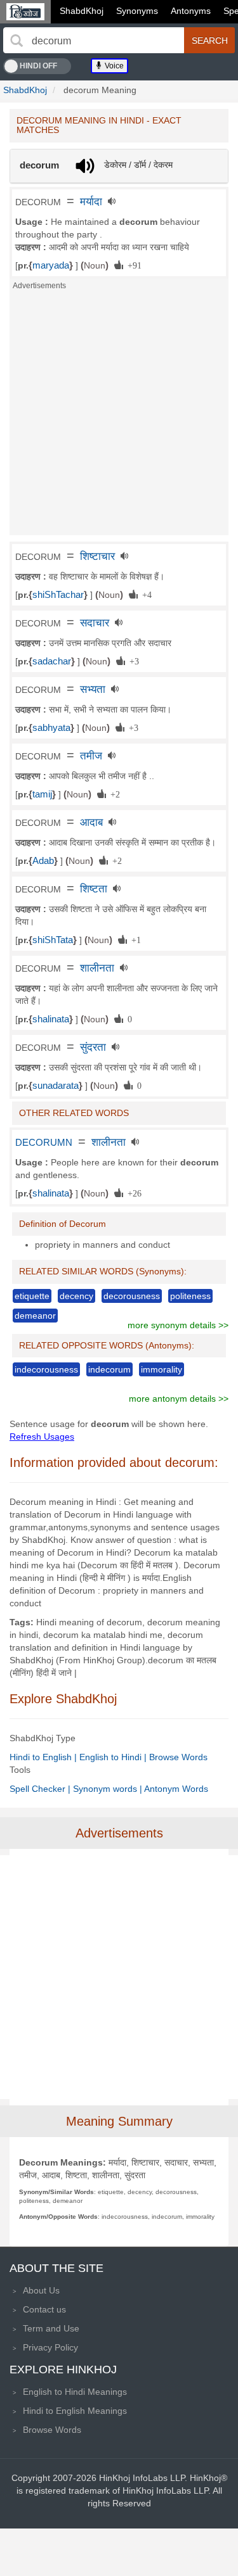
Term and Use (51, 2328)
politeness (190, 1296)
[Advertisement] (119, 416)
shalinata (51, 1019)
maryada (51, 265)
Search (210, 41)
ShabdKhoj (82, 11)
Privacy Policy (50, 2347)
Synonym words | (109, 1789)
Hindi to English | (44, 1757)
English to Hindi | (114, 1757)
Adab (43, 861)
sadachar (52, 661)
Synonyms (137, 11)
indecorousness (46, 1369)
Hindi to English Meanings (75, 2411)
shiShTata (53, 940)
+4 (145, 594)
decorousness (132, 1296)
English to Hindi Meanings (75, 2392)
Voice (113, 66)
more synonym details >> (178, 1325)
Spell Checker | (41, 1789)
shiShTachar (58, 595)
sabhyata (51, 728)
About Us (41, 2290)
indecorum (109, 1369)
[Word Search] (17, 41)
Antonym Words (176, 1789)
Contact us (44, 2309)
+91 (132, 265)
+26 (132, 1193)
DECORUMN (44, 1143)
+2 (113, 794)
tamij (42, 794)
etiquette (32, 1296)
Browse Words (178, 1757)
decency (76, 1296)
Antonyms (191, 11)
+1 (134, 939)
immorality (162, 1369)
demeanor (35, 1316)
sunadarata (56, 1086)
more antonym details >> (179, 1399)
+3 (132, 661)
